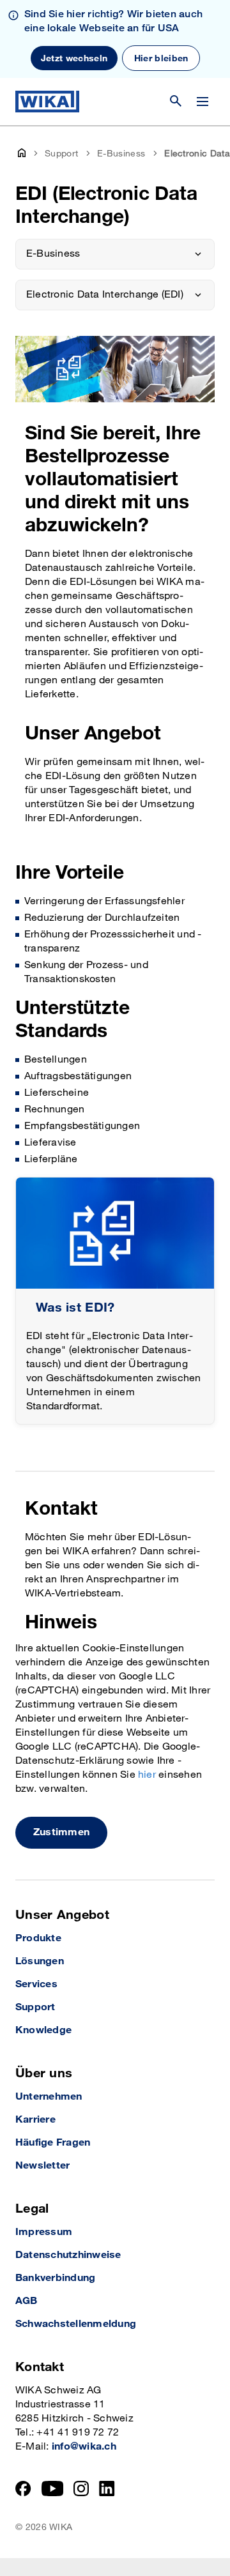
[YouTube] (53, 2489)
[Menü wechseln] (203, 102)
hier (147, 1775)
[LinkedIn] (107, 2489)
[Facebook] (23, 2489)
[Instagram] (81, 2489)
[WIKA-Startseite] (47, 102)
